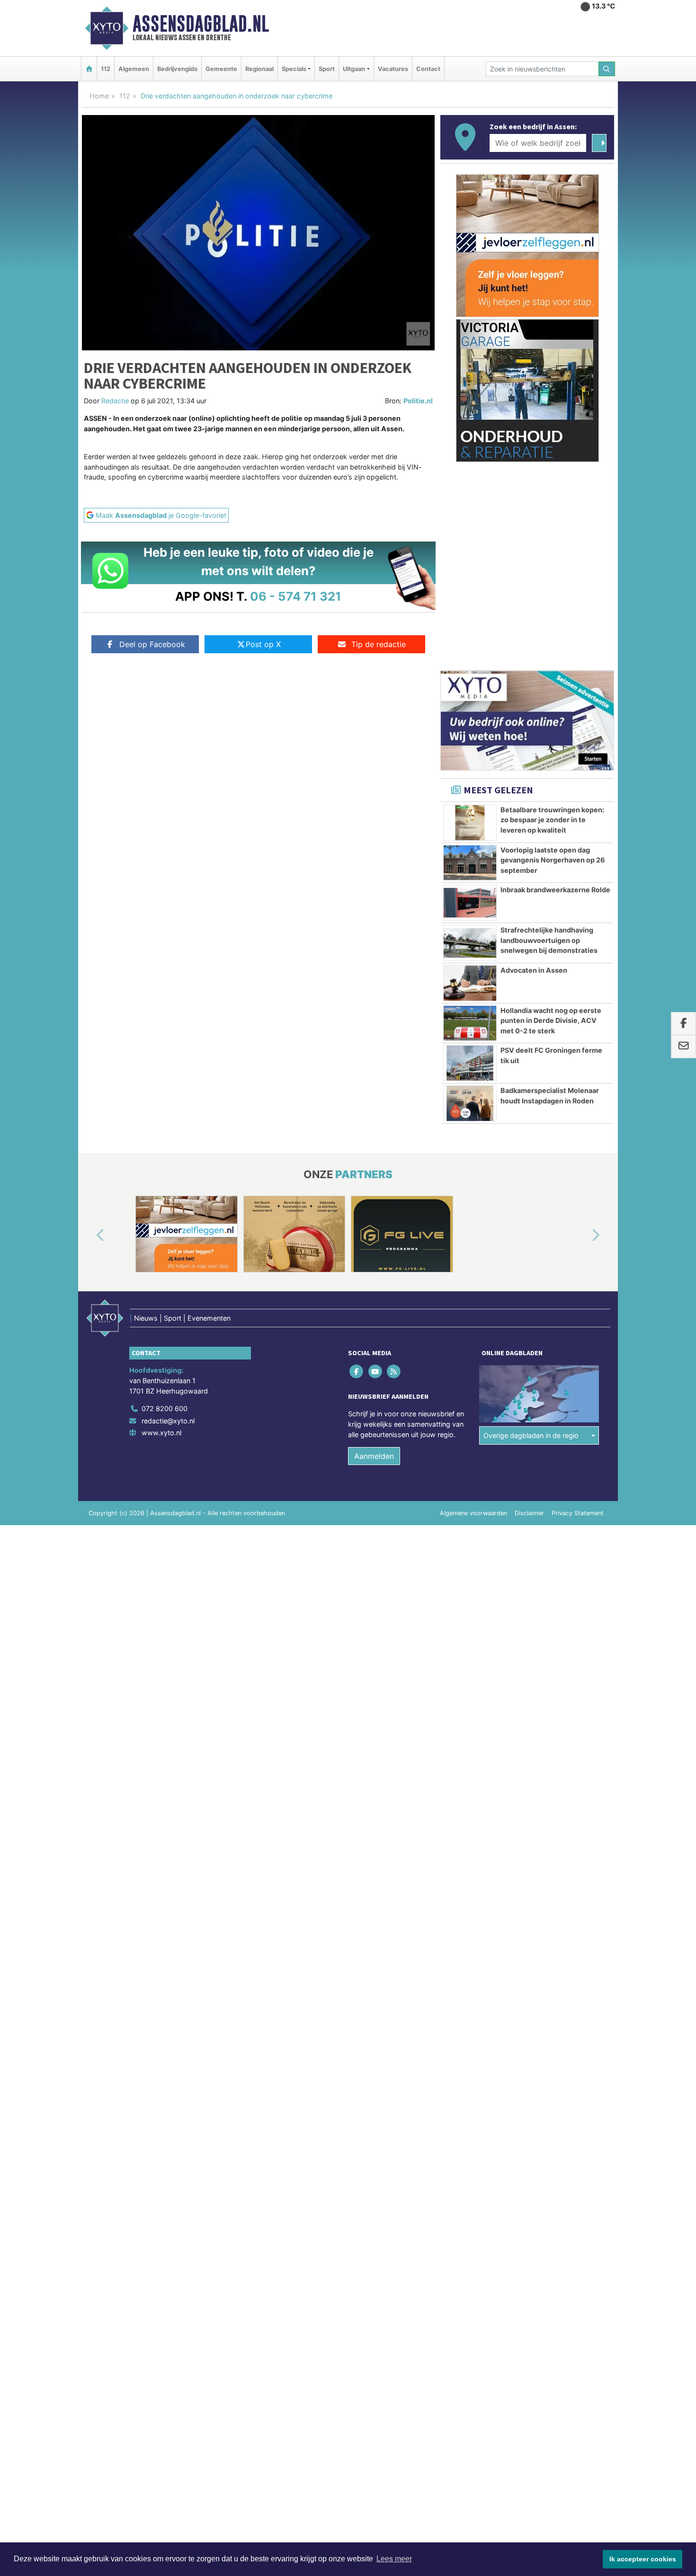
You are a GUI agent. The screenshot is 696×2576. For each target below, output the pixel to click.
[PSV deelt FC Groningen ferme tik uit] (470, 1063)
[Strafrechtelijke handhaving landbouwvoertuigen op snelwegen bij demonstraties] (470, 943)
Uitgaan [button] (354, 69)
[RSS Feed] (394, 1372)
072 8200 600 (165, 1408)
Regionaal (259, 69)
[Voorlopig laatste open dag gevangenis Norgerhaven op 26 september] (470, 863)
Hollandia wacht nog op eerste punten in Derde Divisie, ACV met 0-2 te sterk (551, 1021)
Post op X (263, 644)
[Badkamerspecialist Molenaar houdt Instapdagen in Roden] (470, 1103)
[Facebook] (357, 1372)
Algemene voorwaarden (473, 1513)
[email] (683, 1047)
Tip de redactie (379, 644)
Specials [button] (294, 69)
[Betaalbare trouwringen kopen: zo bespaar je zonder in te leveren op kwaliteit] (470, 823)
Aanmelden (374, 1456)
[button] (89, 1236)
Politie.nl (418, 401)
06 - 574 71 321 (296, 596)
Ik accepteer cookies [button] (643, 2559)
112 (106, 69)
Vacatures (393, 69)
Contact (428, 69)
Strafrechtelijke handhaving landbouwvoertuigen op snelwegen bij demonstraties (549, 940)
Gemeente (221, 69)
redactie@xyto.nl (168, 1421)
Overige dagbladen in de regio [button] (531, 1435)
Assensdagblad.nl (201, 24)
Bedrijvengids (177, 69)
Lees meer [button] (394, 2559)
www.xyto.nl (161, 1433)
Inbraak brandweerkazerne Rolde (555, 890)
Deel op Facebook (152, 644)
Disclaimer (529, 1513)
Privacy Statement (578, 1513)
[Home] (89, 69)
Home (99, 96)
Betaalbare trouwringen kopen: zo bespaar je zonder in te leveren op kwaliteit (552, 820)
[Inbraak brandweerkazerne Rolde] (470, 903)
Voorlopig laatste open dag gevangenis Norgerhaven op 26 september (553, 860)
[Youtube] (376, 1372)
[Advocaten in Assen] (470, 983)
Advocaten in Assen (534, 970)
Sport (327, 69)
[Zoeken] (607, 69)
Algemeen (134, 69)
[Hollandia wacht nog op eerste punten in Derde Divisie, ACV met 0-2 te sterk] (470, 1023)
